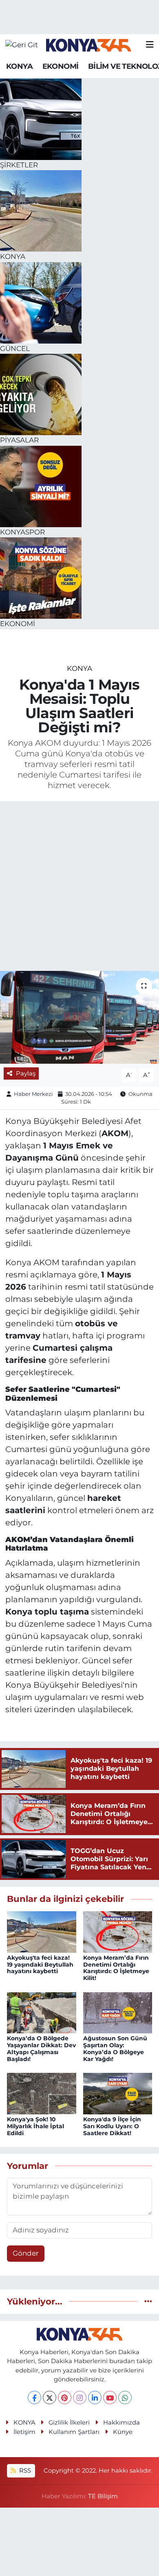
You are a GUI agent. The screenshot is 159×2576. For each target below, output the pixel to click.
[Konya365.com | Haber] (89, 45)
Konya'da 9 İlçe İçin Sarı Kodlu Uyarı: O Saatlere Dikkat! (112, 2126)
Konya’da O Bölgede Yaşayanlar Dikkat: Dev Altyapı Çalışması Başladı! (41, 2048)
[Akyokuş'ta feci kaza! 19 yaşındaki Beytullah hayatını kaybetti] (42, 1931)
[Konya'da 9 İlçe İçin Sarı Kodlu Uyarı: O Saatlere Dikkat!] (118, 2093)
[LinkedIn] (95, 2397)
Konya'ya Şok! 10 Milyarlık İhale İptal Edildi (35, 2126)
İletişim (24, 2432)
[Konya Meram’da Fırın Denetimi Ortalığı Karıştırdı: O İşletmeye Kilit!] (118, 1931)
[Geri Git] (22, 45)
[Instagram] (80, 2397)
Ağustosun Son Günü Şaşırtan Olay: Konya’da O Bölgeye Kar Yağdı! (115, 2048)
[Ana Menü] (150, 45)
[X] (50, 2397)
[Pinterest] (65, 2397)
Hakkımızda (121, 2423)
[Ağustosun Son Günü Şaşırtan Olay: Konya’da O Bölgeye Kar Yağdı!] (118, 2012)
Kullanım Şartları (74, 2432)
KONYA (19, 66)
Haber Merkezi (33, 1094)
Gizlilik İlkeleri (69, 2423)
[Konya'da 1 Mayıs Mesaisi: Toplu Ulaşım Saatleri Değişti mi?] (79, 1017)
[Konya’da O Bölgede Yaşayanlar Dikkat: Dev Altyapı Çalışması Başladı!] (42, 2012)
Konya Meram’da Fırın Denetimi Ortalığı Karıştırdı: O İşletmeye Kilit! (116, 1968)
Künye (123, 2432)
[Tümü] (148, 2301)
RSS (24, 2471)
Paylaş (26, 1073)
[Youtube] (110, 2397)
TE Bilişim (103, 2496)
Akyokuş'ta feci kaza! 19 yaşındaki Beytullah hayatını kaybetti (40, 1965)
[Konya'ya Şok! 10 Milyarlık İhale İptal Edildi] (42, 2093)
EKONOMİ (61, 66)
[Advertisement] (79, 887)
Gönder (26, 2253)
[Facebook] (34, 2397)
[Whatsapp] (125, 2397)
